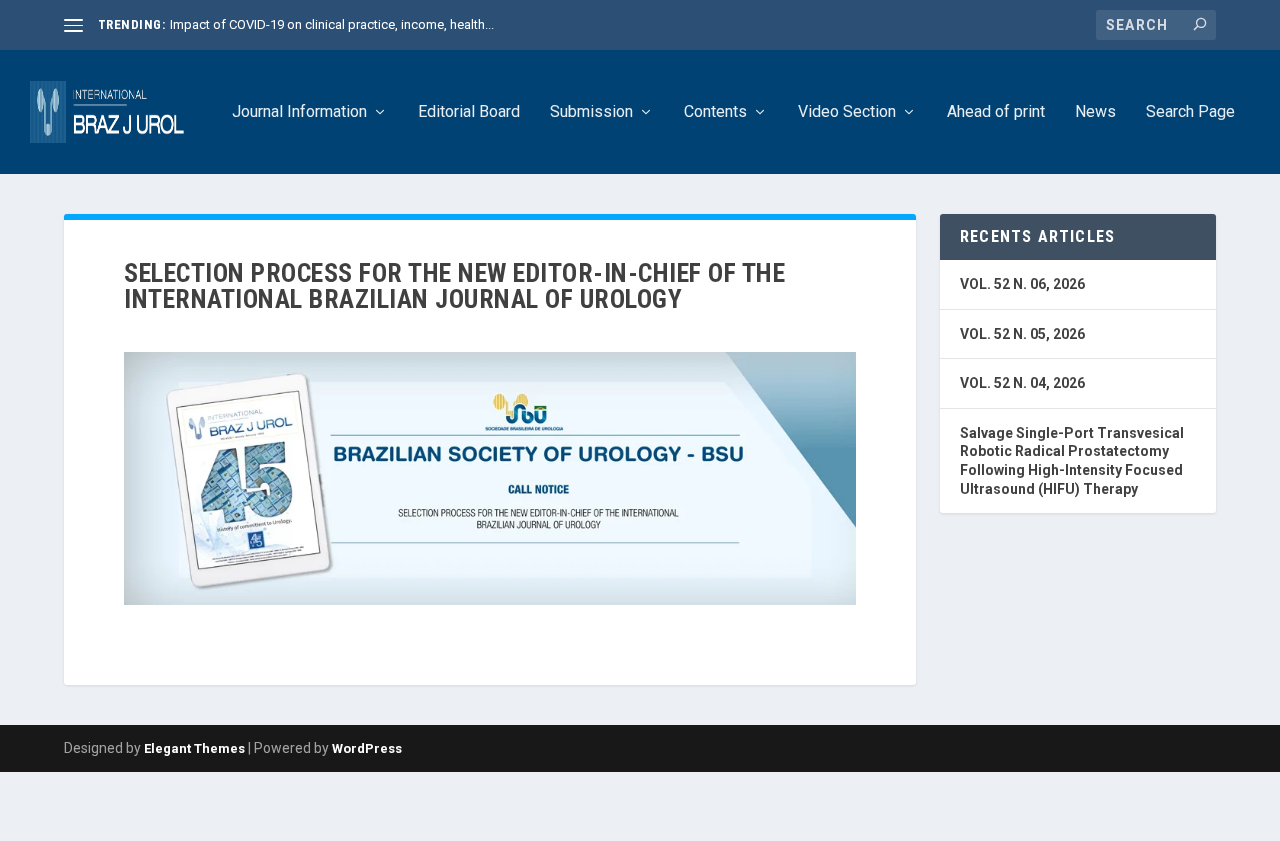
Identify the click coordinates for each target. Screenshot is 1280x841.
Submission (591, 112)
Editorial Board (469, 112)
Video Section (847, 112)
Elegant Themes (194, 748)
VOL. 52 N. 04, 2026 (1022, 383)
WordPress (367, 748)
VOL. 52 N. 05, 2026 (1022, 334)
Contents (715, 112)
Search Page (1190, 112)
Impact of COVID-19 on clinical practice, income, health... (332, 24)
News (1095, 112)
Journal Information (299, 112)
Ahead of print (996, 112)
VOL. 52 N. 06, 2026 (1022, 284)
